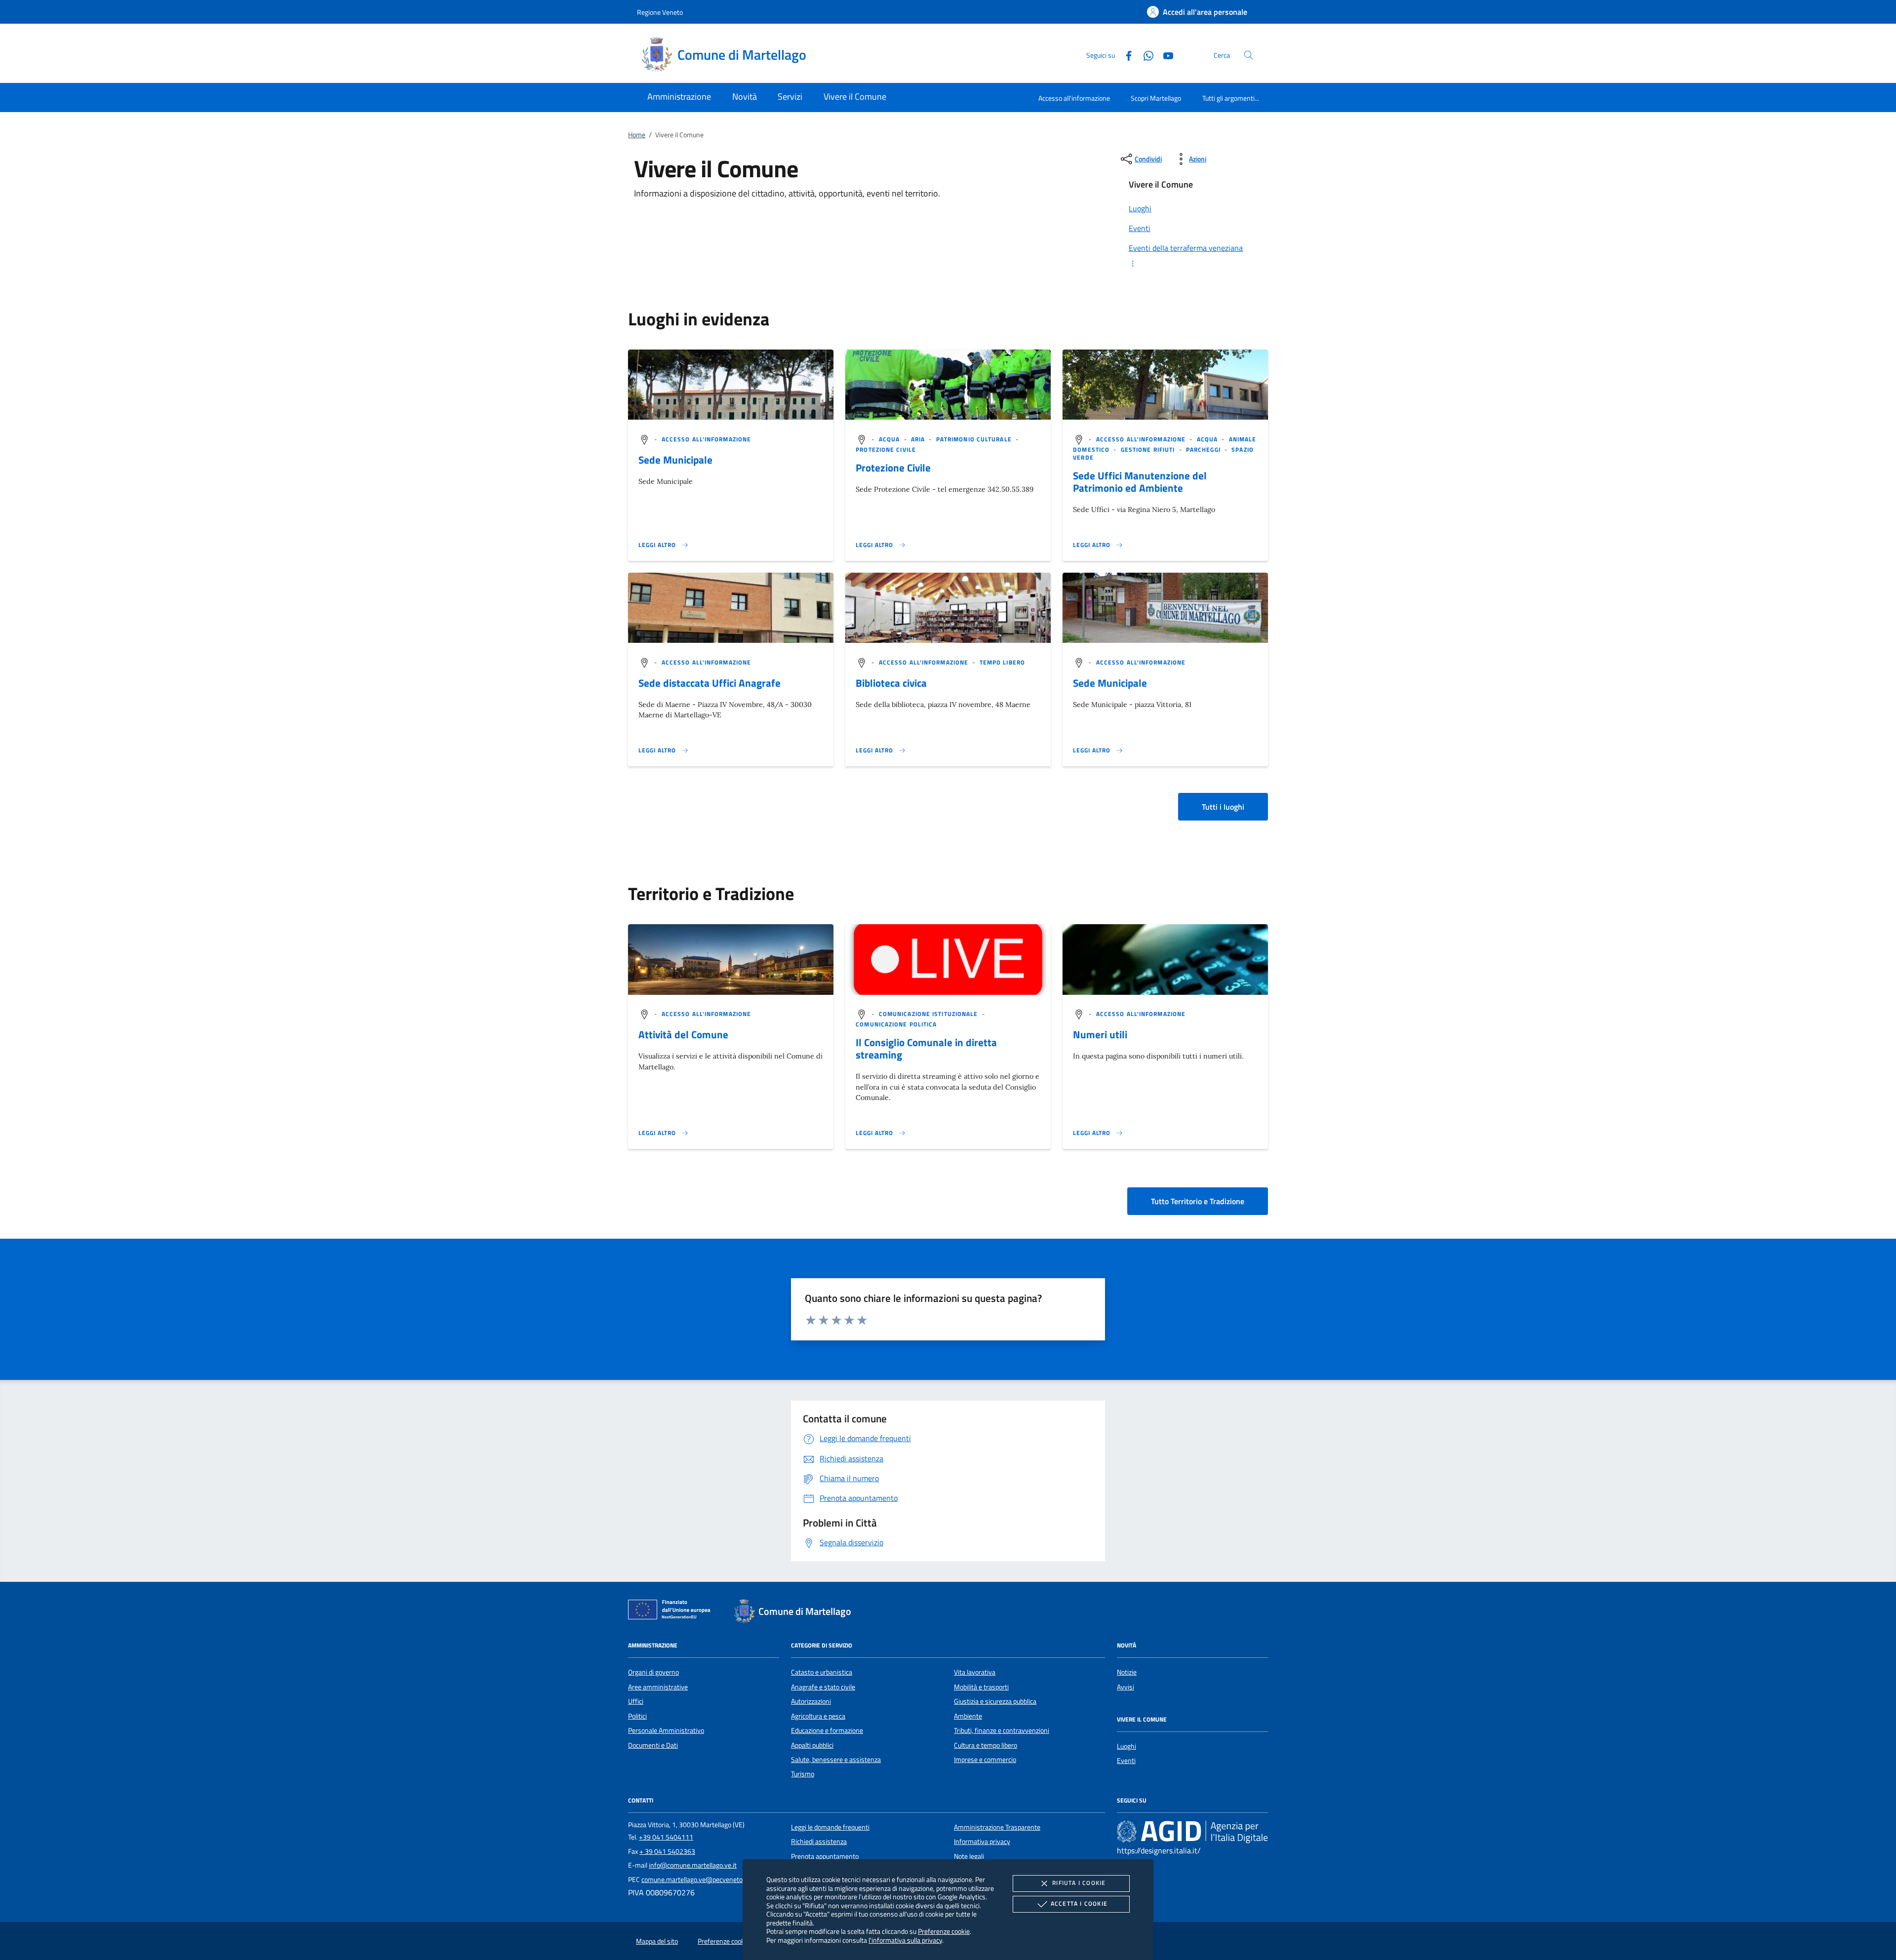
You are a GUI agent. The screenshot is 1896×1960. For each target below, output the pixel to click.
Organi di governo (653, 1672)
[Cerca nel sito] (1248, 55)
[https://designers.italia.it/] (1192, 1832)
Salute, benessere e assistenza (836, 1760)
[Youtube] (1164, 55)
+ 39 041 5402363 (667, 1851)
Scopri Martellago (1156, 98)
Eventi (1126, 1761)
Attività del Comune (683, 1034)
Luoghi (1126, 1746)
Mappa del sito (657, 1941)
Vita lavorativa (975, 1672)
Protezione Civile (893, 468)
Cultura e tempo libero (986, 1745)
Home (637, 135)
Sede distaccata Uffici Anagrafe (710, 683)
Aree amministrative (658, 1687)
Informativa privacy (982, 1842)
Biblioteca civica (891, 683)
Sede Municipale (675, 460)
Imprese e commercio (985, 1760)
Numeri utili (1100, 1034)
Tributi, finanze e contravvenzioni (1002, 1730)
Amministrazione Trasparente (997, 1827)
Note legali (969, 1856)
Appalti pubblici (812, 1745)
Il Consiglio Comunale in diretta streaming (926, 1048)
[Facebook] (1125, 55)
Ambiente (968, 1716)
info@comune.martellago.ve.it (693, 1865)
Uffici (636, 1701)
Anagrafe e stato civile (823, 1687)
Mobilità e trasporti (981, 1687)
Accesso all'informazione (1074, 98)
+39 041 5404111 (666, 1837)
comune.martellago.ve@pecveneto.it (695, 1880)
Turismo (803, 1774)
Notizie (1127, 1672)
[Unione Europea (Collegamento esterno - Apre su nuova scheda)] (672, 1611)
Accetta (1079, 1903)
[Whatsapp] (1145, 55)
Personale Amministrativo (666, 1730)
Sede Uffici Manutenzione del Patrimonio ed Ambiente (1140, 482)
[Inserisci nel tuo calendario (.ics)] (644, 1014)
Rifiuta (1079, 1883)
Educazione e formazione (827, 1730)
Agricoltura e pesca (818, 1716)
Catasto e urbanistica (822, 1672)
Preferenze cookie (944, 1931)
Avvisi (1126, 1687)
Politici (637, 1716)
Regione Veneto (660, 12)
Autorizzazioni (811, 1701)
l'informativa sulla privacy (905, 1940)
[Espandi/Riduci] (1192, 264)
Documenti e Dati (653, 1745)
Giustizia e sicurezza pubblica (995, 1701)
